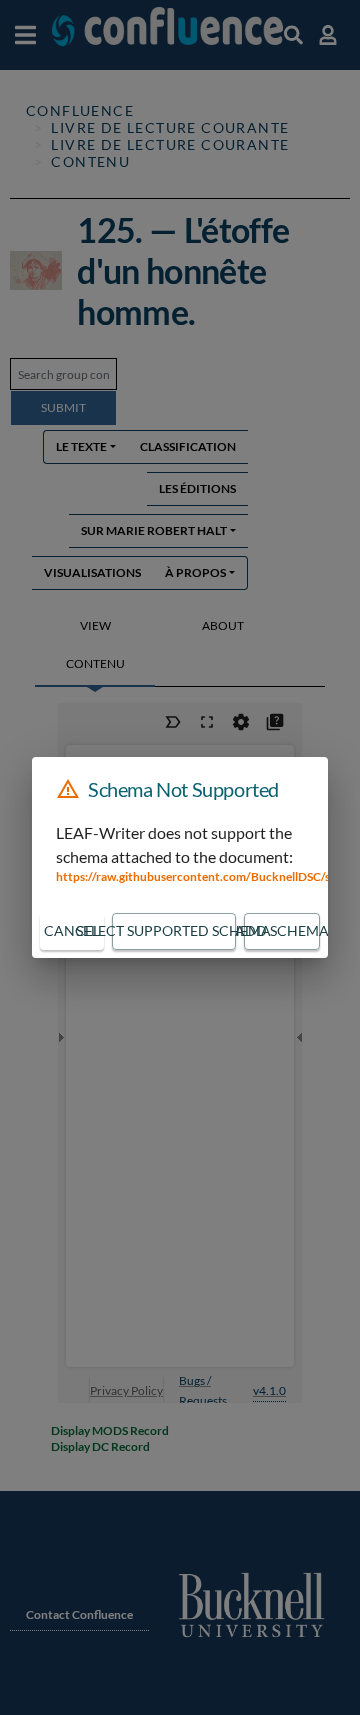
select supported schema (174, 930)
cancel (72, 930)
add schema (282, 930)
